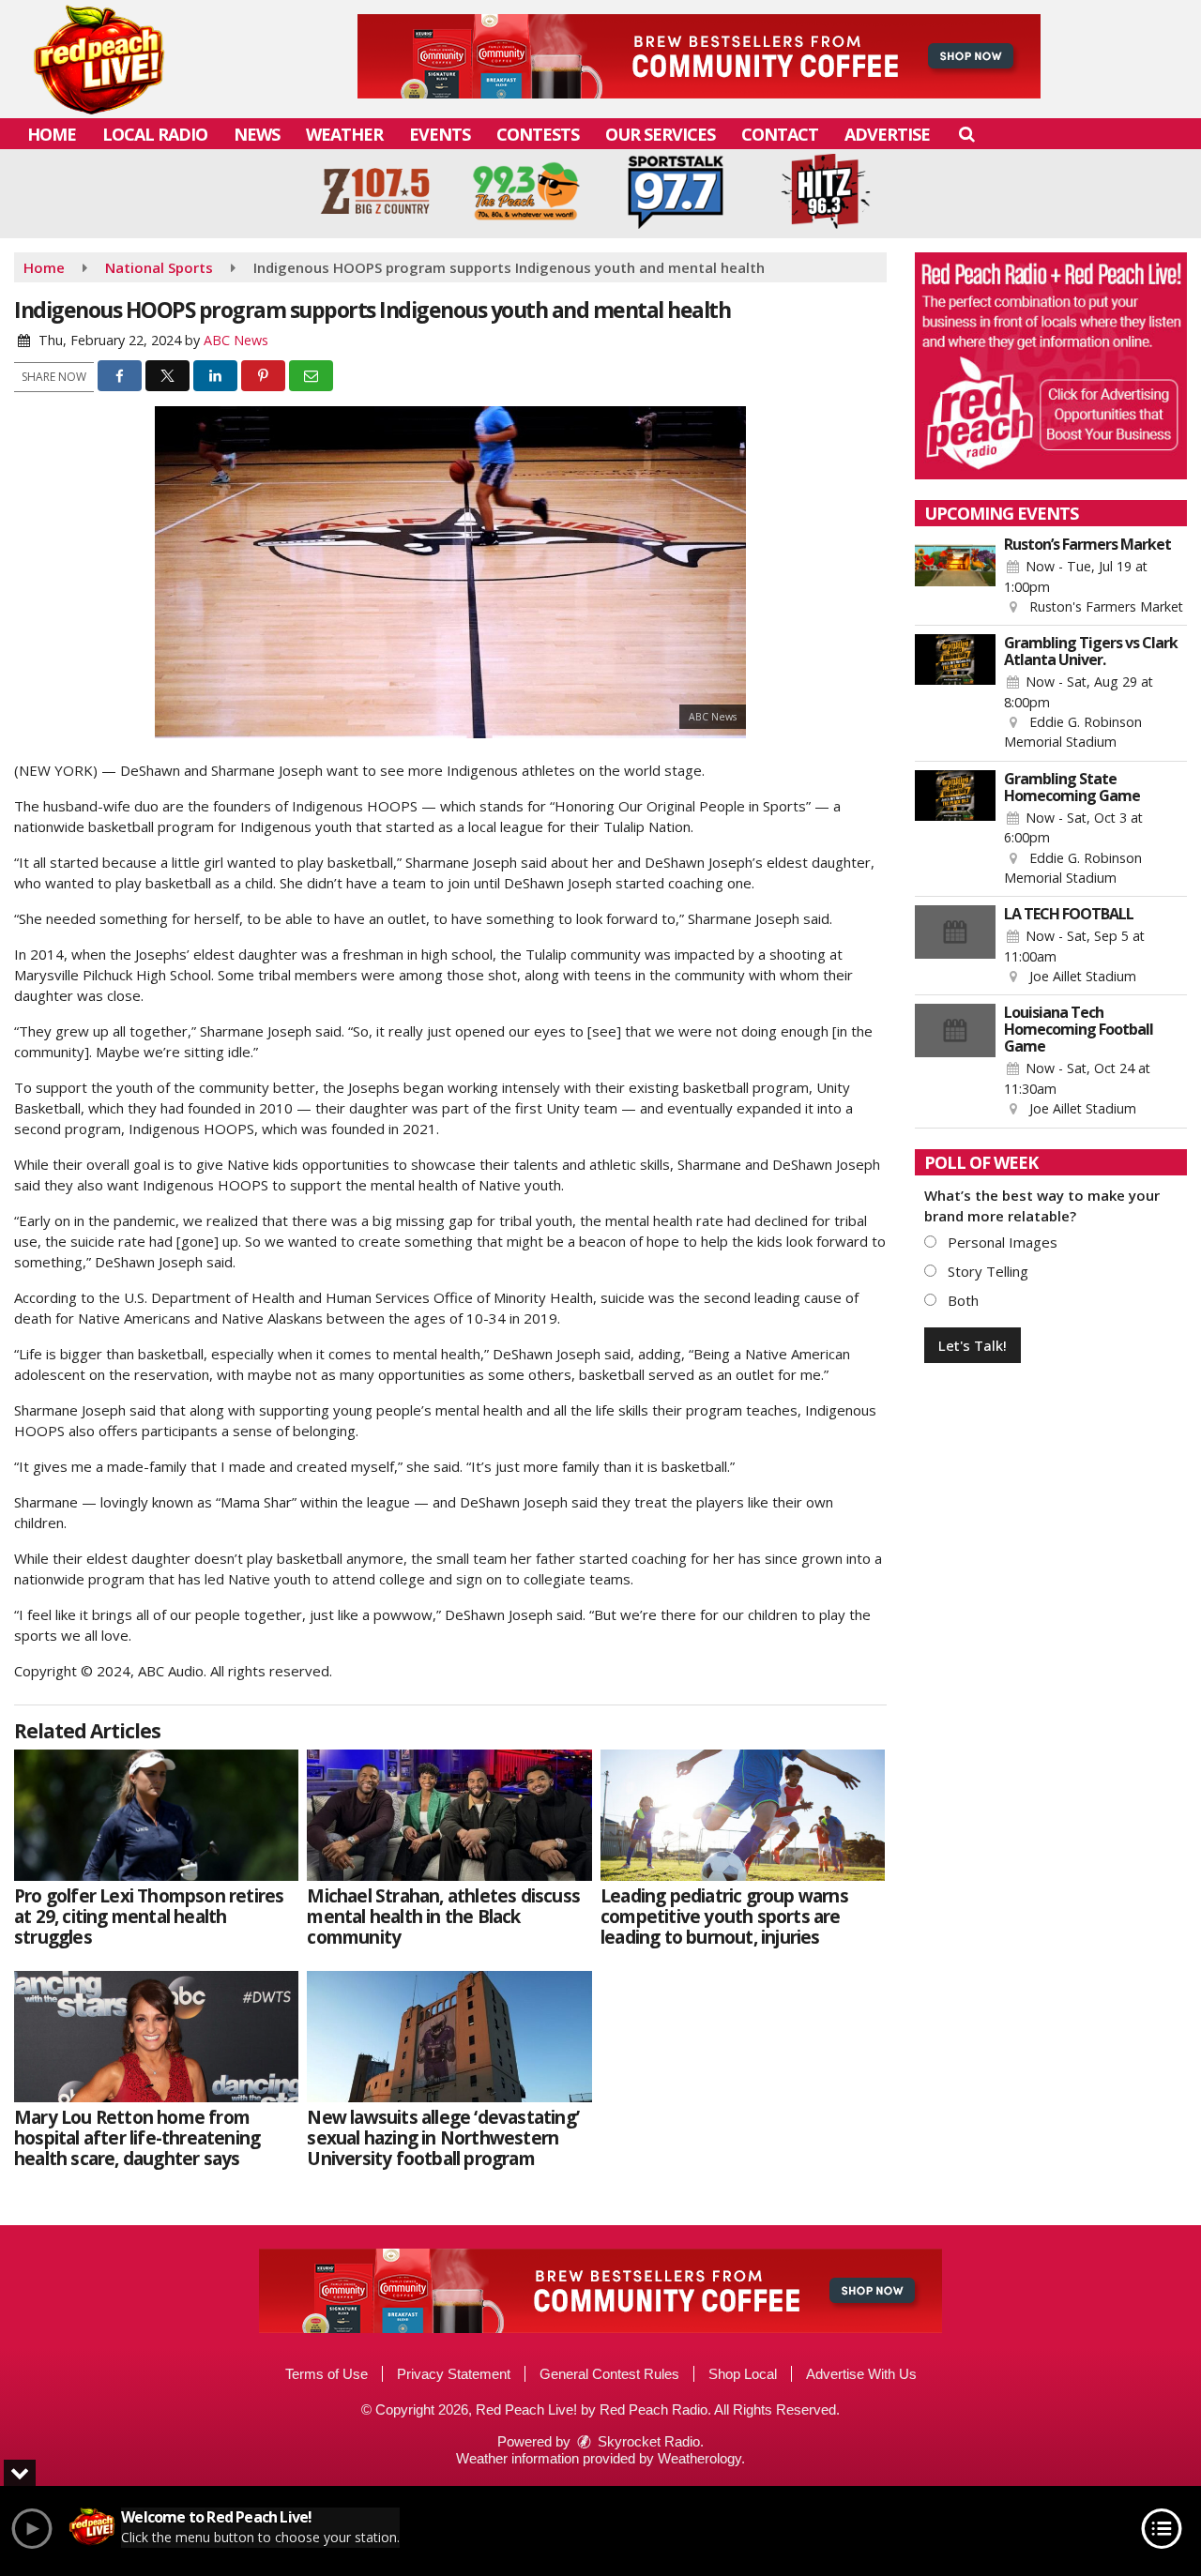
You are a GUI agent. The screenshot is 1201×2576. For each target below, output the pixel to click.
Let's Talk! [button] (973, 1345)
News (257, 134)
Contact (780, 134)
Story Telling (986, 1271)
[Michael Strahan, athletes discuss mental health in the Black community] (449, 1815)
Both (961, 1300)
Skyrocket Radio (647, 2441)
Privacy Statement (454, 2374)
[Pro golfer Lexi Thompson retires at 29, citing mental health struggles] (156, 1815)
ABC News (236, 340)
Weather (344, 134)
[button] (966, 133)
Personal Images (1001, 1242)
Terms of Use (327, 2374)
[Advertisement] (699, 56)
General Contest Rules (609, 2374)
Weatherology (699, 2458)
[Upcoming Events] (955, 576)
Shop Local (743, 2374)
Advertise (887, 134)
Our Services (660, 134)
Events (440, 134)
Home (52, 134)
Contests (538, 134)
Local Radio (155, 134)
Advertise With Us (861, 2374)
